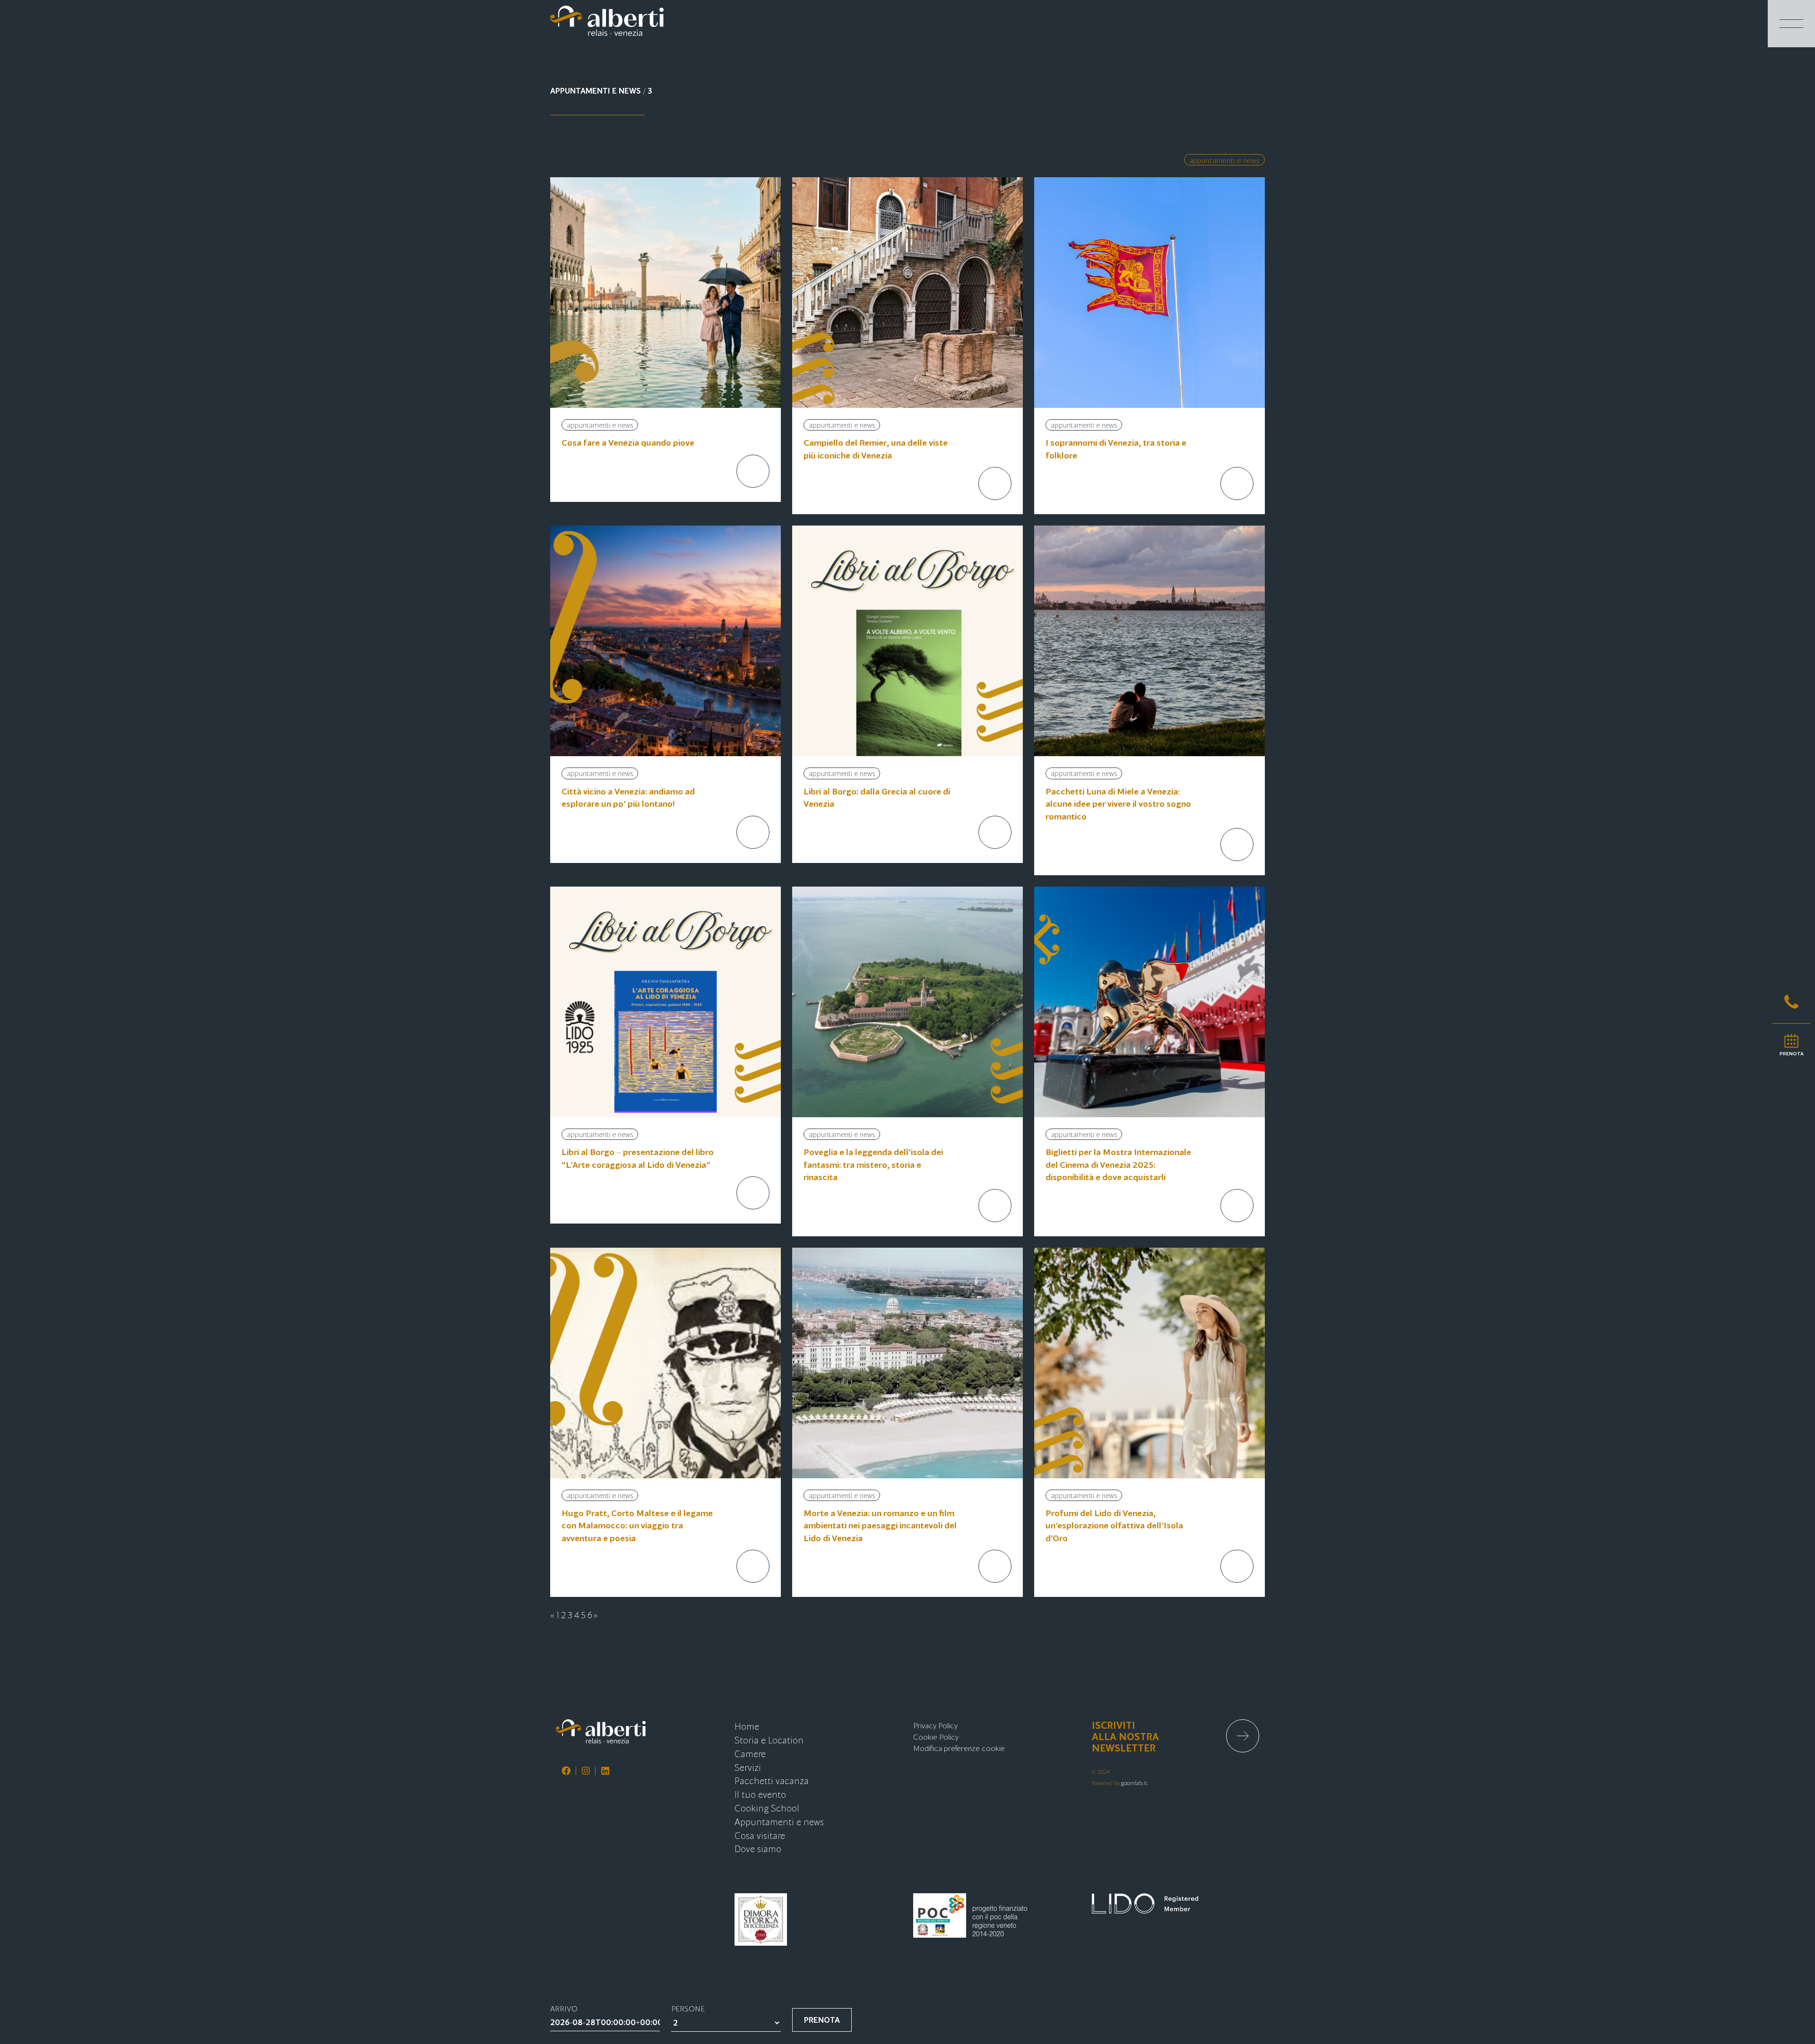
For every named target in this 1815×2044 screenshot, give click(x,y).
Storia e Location (769, 1739)
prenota (822, 2020)
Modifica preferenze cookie (959, 1748)
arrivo (564, 2008)
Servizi (748, 1767)
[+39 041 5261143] (1791, 1002)
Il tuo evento (760, 1794)
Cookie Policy (936, 1736)
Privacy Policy (935, 1725)
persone (688, 2008)
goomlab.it (1134, 1782)
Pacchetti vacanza (772, 1780)
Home (747, 1726)
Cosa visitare (760, 1835)
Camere (750, 1753)
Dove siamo (758, 1848)
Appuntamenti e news (1224, 160)
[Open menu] (1791, 24)
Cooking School (767, 1807)
